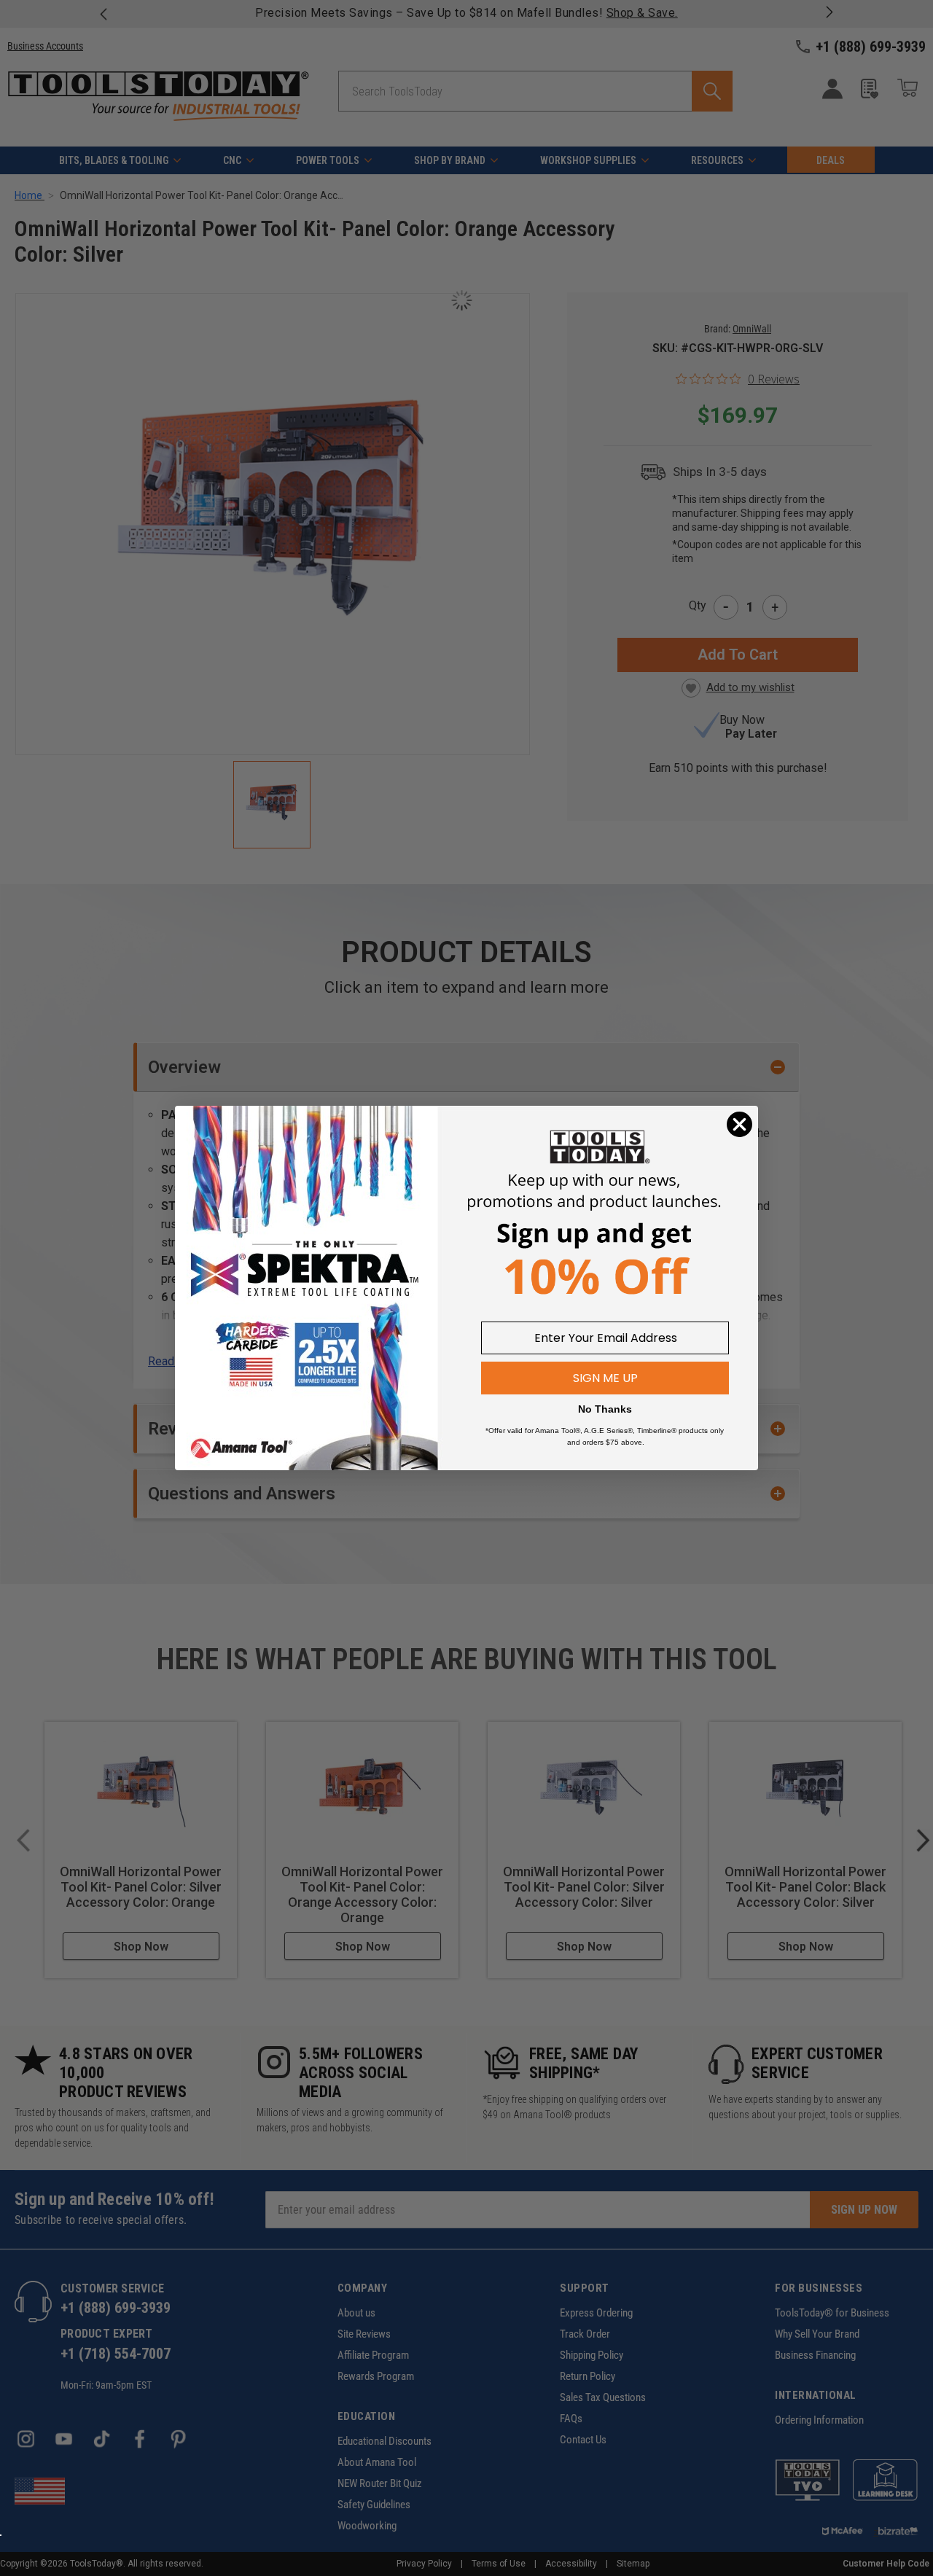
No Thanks (605, 1409)
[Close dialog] (739, 1124)
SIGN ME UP (605, 1378)
